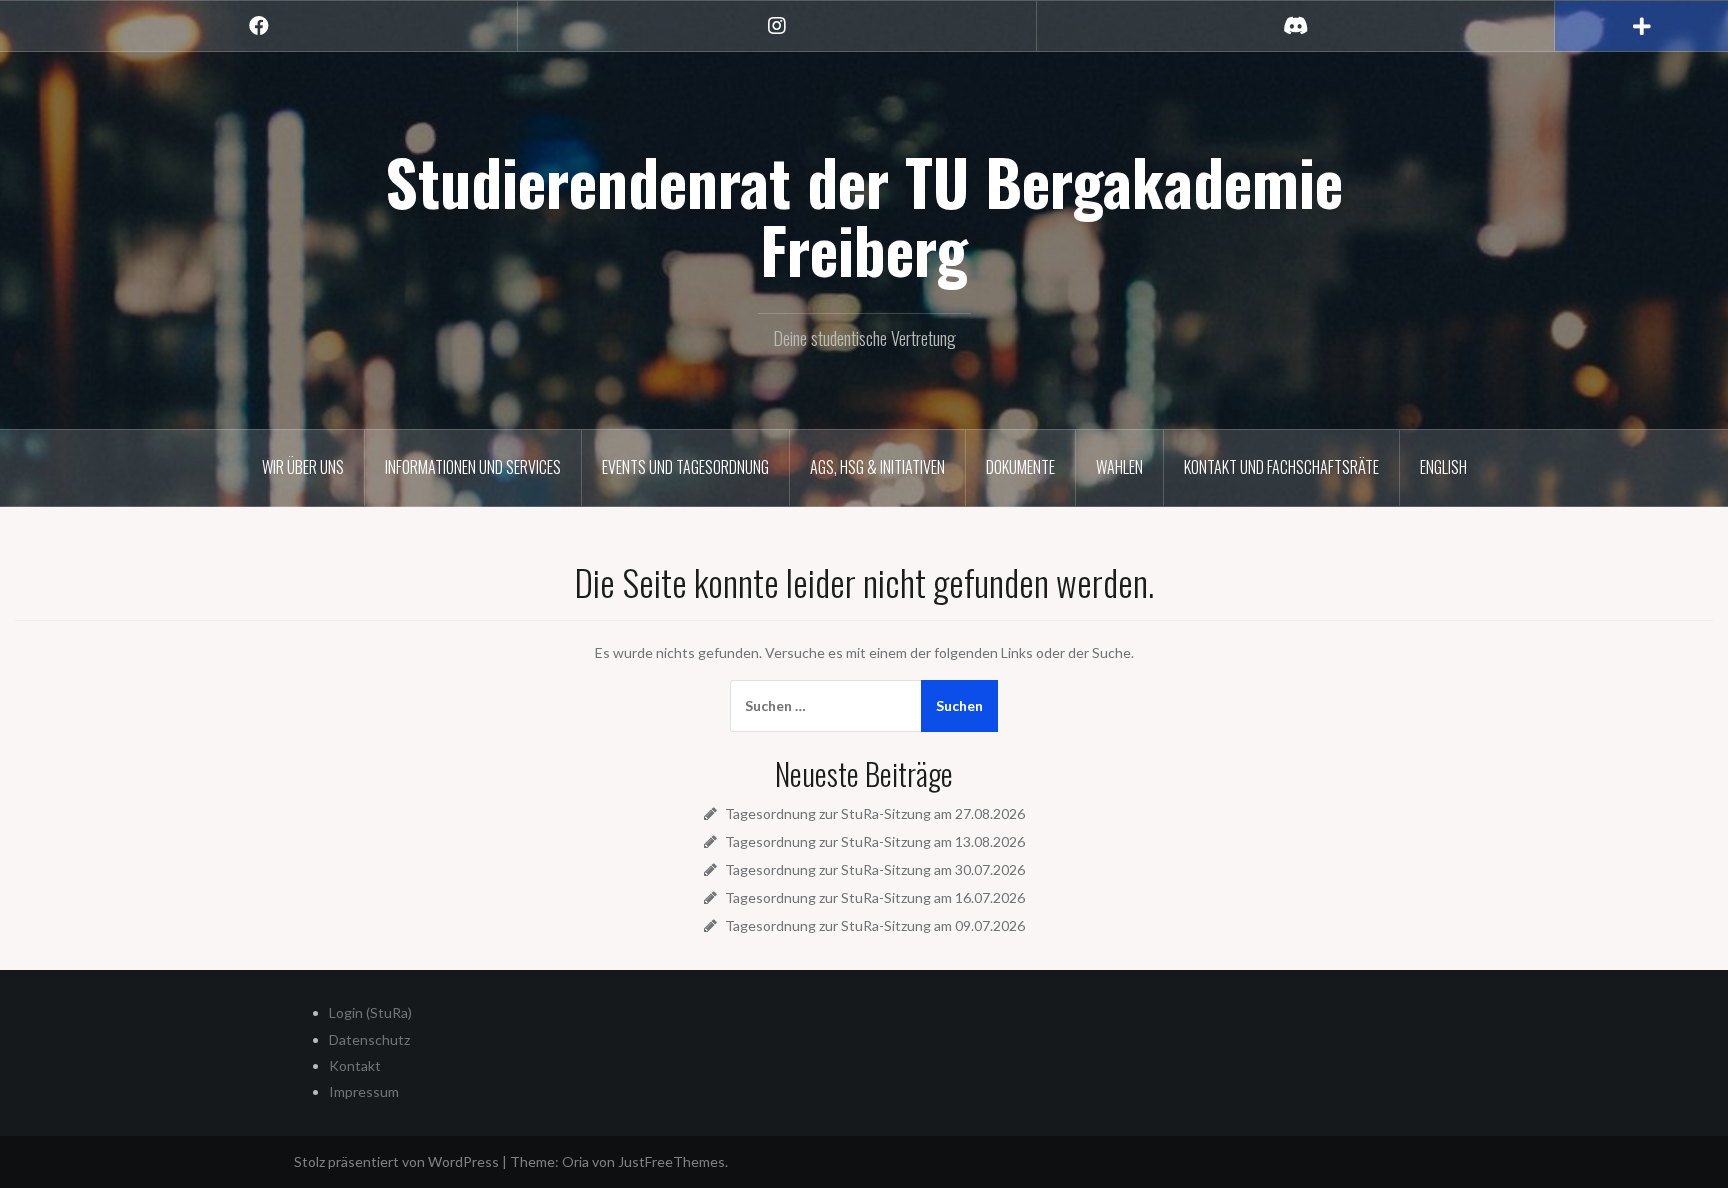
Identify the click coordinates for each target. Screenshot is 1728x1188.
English (1443, 467)
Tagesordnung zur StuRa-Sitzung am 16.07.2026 (875, 897)
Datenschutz (369, 1039)
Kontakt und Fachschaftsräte (1281, 467)
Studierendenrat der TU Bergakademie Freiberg (864, 215)
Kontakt (355, 1065)
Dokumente (1020, 467)
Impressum (364, 1091)
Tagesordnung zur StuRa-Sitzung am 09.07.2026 (875, 925)
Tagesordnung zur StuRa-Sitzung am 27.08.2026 (875, 813)
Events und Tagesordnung (685, 467)
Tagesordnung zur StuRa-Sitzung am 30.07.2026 (875, 869)
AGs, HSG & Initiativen (877, 467)
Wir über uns (303, 467)
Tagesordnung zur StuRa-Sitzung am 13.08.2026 (875, 841)
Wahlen (1119, 467)
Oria (575, 1161)
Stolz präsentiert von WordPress (396, 1161)
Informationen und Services (473, 467)
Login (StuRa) (370, 1012)
